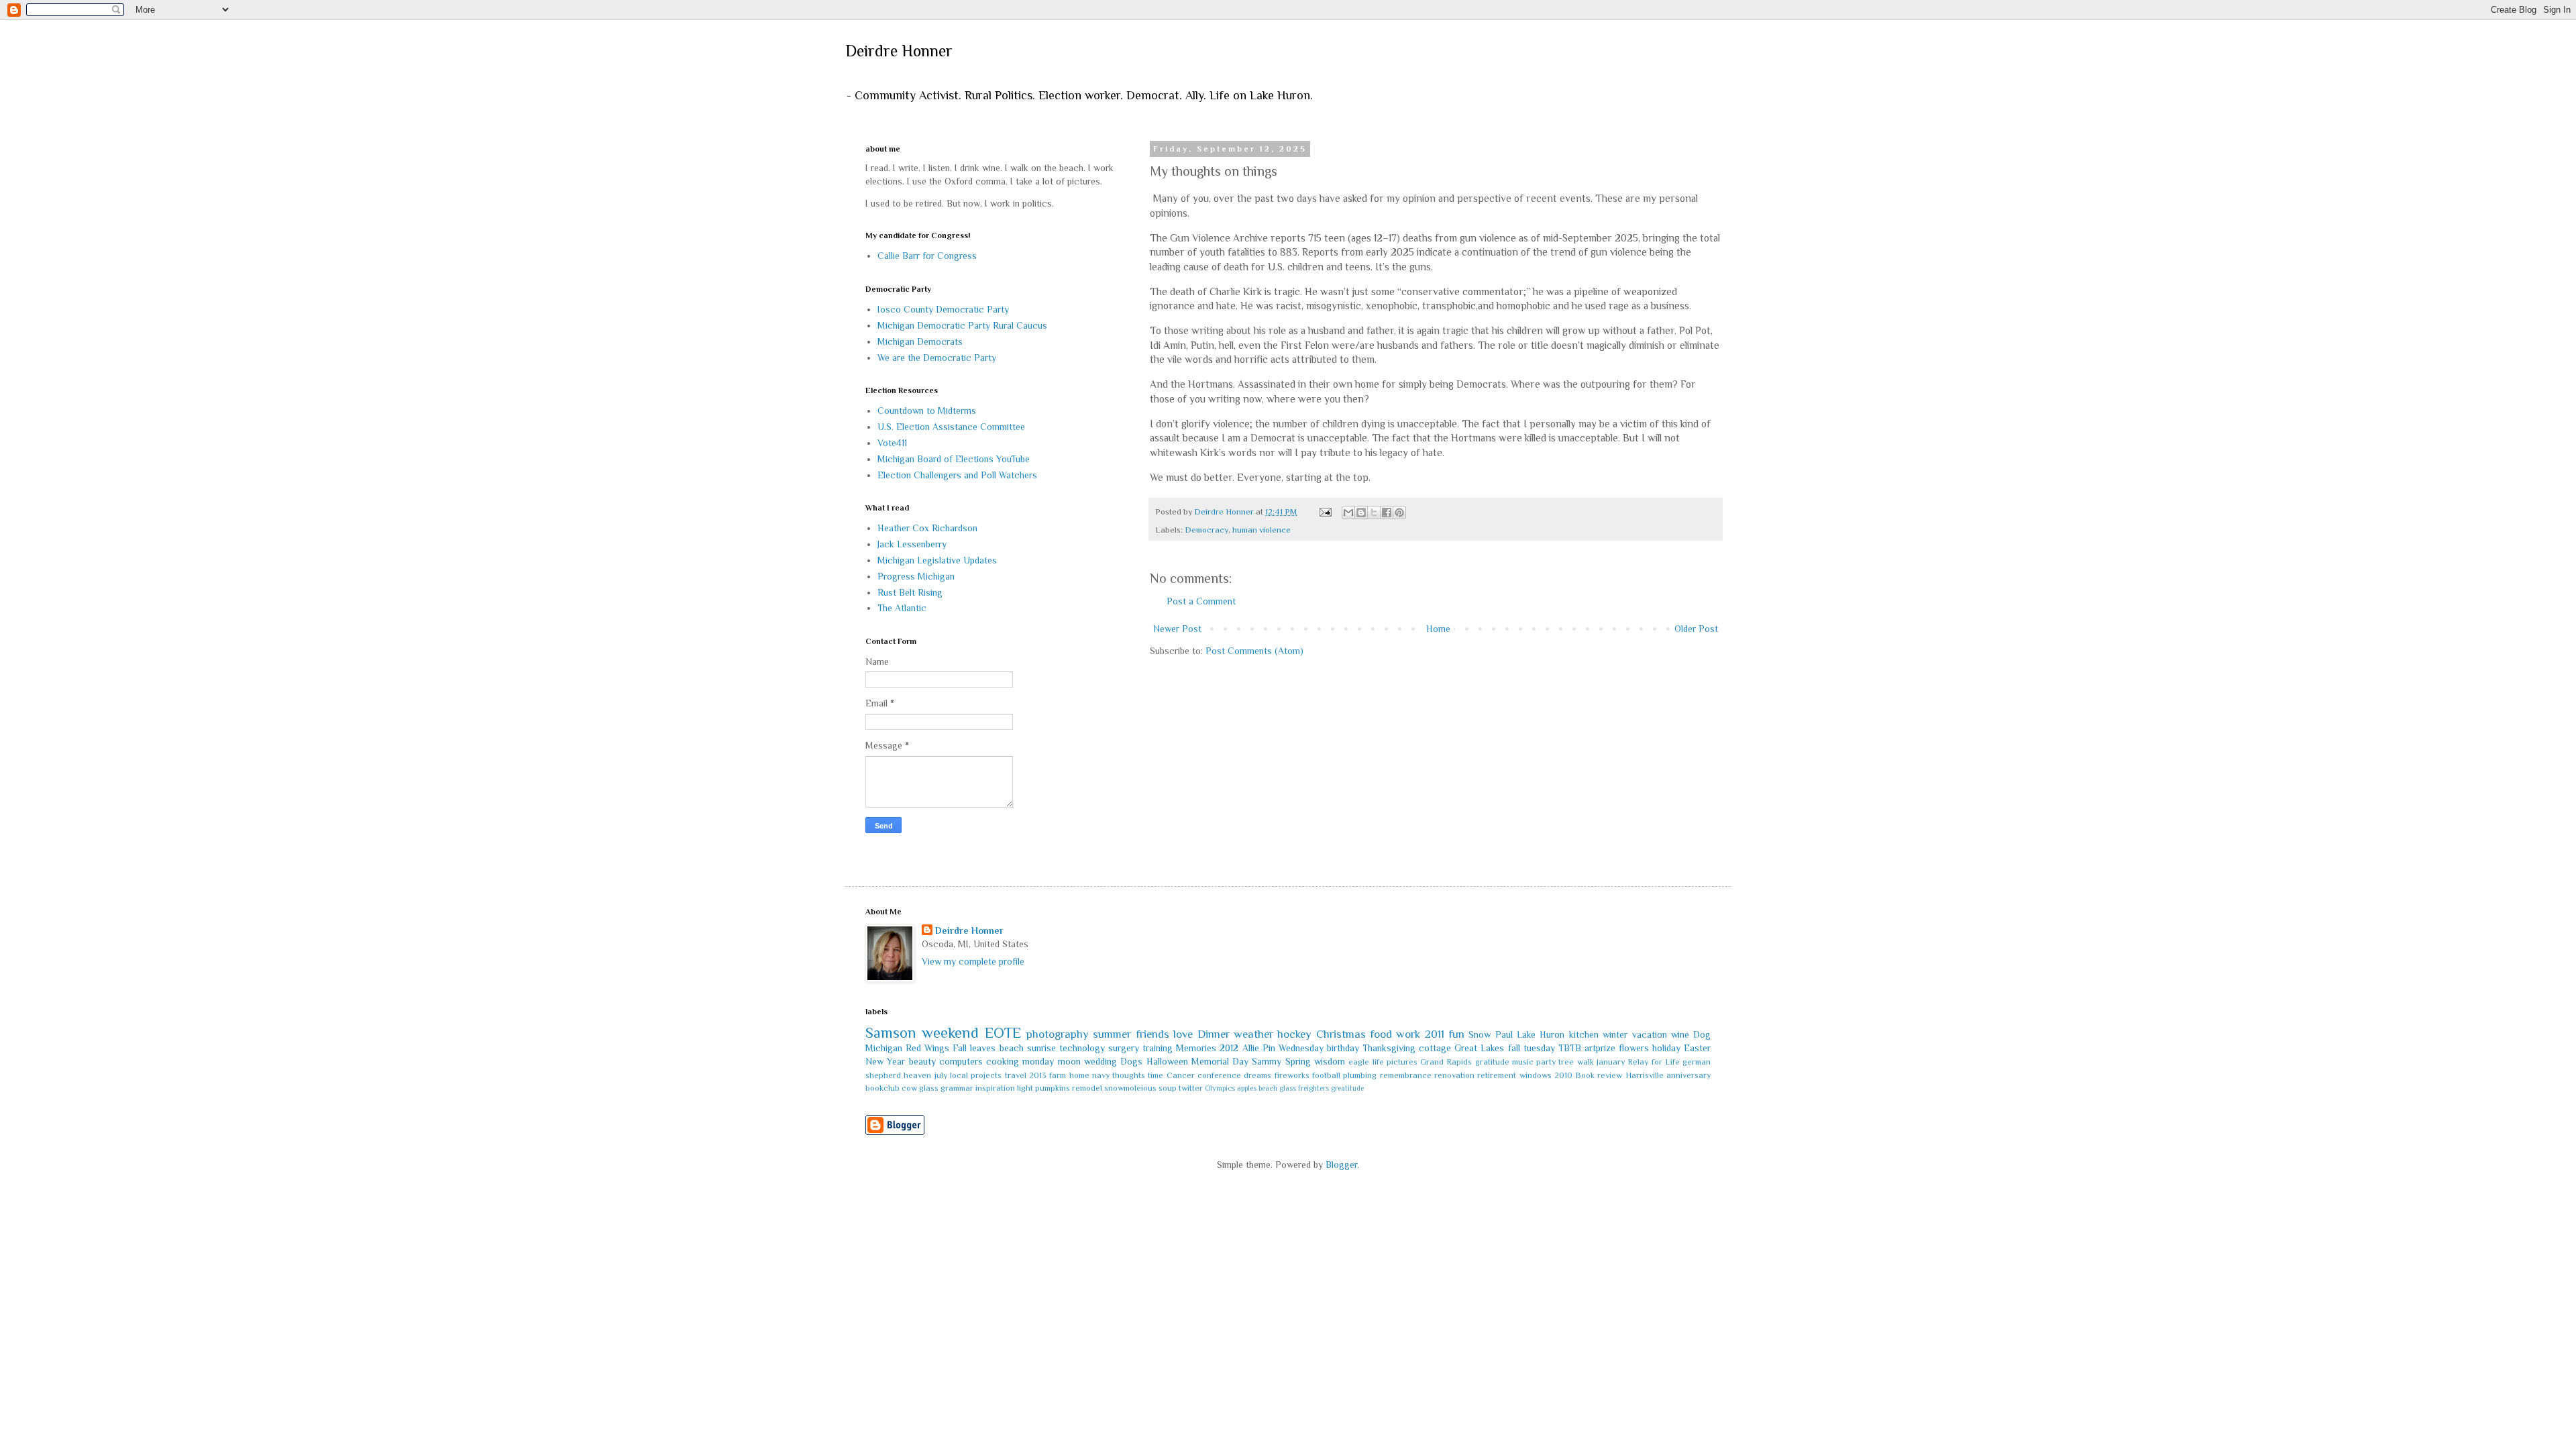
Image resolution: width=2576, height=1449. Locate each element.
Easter (1697, 1048)
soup (1168, 1088)
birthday (1343, 1048)
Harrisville (1645, 1075)
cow (909, 1088)
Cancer (1181, 1075)
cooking (1003, 1061)
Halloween (1167, 1061)
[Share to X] (1374, 513)
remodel (1087, 1088)
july (941, 1075)
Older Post (1696, 629)
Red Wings (927, 1048)
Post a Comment (1201, 601)
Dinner (1214, 1034)
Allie (1251, 1048)
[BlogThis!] (1361, 513)
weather (1253, 1034)
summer (1112, 1034)
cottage (1435, 1048)
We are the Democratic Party (937, 358)
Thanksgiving (1389, 1048)
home (1079, 1075)
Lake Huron (1541, 1034)
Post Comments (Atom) (1254, 651)
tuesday (1539, 1048)
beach (1012, 1048)
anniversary (1688, 1075)
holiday (1666, 1048)
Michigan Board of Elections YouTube (954, 459)
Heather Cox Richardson (927, 528)
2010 (1563, 1075)
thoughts (1129, 1075)
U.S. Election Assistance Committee (951, 427)
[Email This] (1348, 513)
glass (929, 1088)
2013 (1038, 1075)
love (1183, 1034)
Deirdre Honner (899, 51)
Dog (1702, 1034)
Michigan (884, 1048)
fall (1514, 1048)
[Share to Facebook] (1387, 513)
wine (1680, 1034)
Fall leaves (974, 1048)
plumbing (1360, 1075)
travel (1016, 1075)
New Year (885, 1061)
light (1025, 1088)
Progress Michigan (916, 576)
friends (1152, 1034)
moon (1069, 1061)
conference (1219, 1075)
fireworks (1292, 1075)
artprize (1600, 1048)
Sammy (1267, 1061)
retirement (1497, 1075)
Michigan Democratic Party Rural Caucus (962, 325)
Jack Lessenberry (912, 544)
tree (1566, 1062)
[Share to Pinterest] (1399, 513)
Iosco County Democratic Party (943, 309)
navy (1101, 1075)
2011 (1435, 1034)
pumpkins (1053, 1088)
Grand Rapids (1446, 1062)
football (1326, 1075)
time (1156, 1075)
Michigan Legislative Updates (937, 560)
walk (1586, 1062)
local (959, 1075)
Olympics (1220, 1088)
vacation (1650, 1034)
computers (961, 1061)
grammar (957, 1088)
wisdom (1330, 1061)
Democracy (1206, 530)
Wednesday (1301, 1048)
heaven (917, 1075)
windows (1536, 1075)
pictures (1402, 1062)
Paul (1504, 1034)
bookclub (882, 1088)
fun (1456, 1034)
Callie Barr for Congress (927, 256)
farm (1058, 1075)
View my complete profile (973, 961)
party (1546, 1062)
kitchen (1584, 1034)
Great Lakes (1479, 1048)
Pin (1269, 1048)
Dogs (1131, 1061)
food (1381, 1034)
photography (1058, 1034)
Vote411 (892, 443)
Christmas (1341, 1034)
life (1378, 1062)
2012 (1229, 1048)
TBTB (1570, 1048)
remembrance (1406, 1075)
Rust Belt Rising (910, 592)
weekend (950, 1033)
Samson (891, 1033)
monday (1038, 1061)
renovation (1454, 1075)
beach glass (1277, 1088)
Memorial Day (1220, 1061)
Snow (1480, 1034)
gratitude (1492, 1062)
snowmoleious (1130, 1088)
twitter (1191, 1088)
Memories (1196, 1048)
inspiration (995, 1088)
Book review (1599, 1075)
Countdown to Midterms (927, 411)
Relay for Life (1654, 1062)
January (1611, 1062)
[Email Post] (1325, 512)
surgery (1124, 1048)
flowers (1634, 1048)
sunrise (1041, 1048)
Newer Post (1177, 629)
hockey (1294, 1034)
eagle (1359, 1062)
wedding (1101, 1061)
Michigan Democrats (920, 341)
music (1523, 1062)
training (1158, 1048)
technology (1082, 1048)
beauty (922, 1061)
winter (1615, 1034)
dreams (1257, 1075)
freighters (1313, 1088)
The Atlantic (902, 608)
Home (1438, 629)
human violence (1262, 530)
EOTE (1003, 1033)
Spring (1298, 1061)
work (1408, 1034)
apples (1247, 1088)
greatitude (1347, 1088)
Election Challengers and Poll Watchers (957, 475)
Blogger (1341, 1165)
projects (986, 1075)
